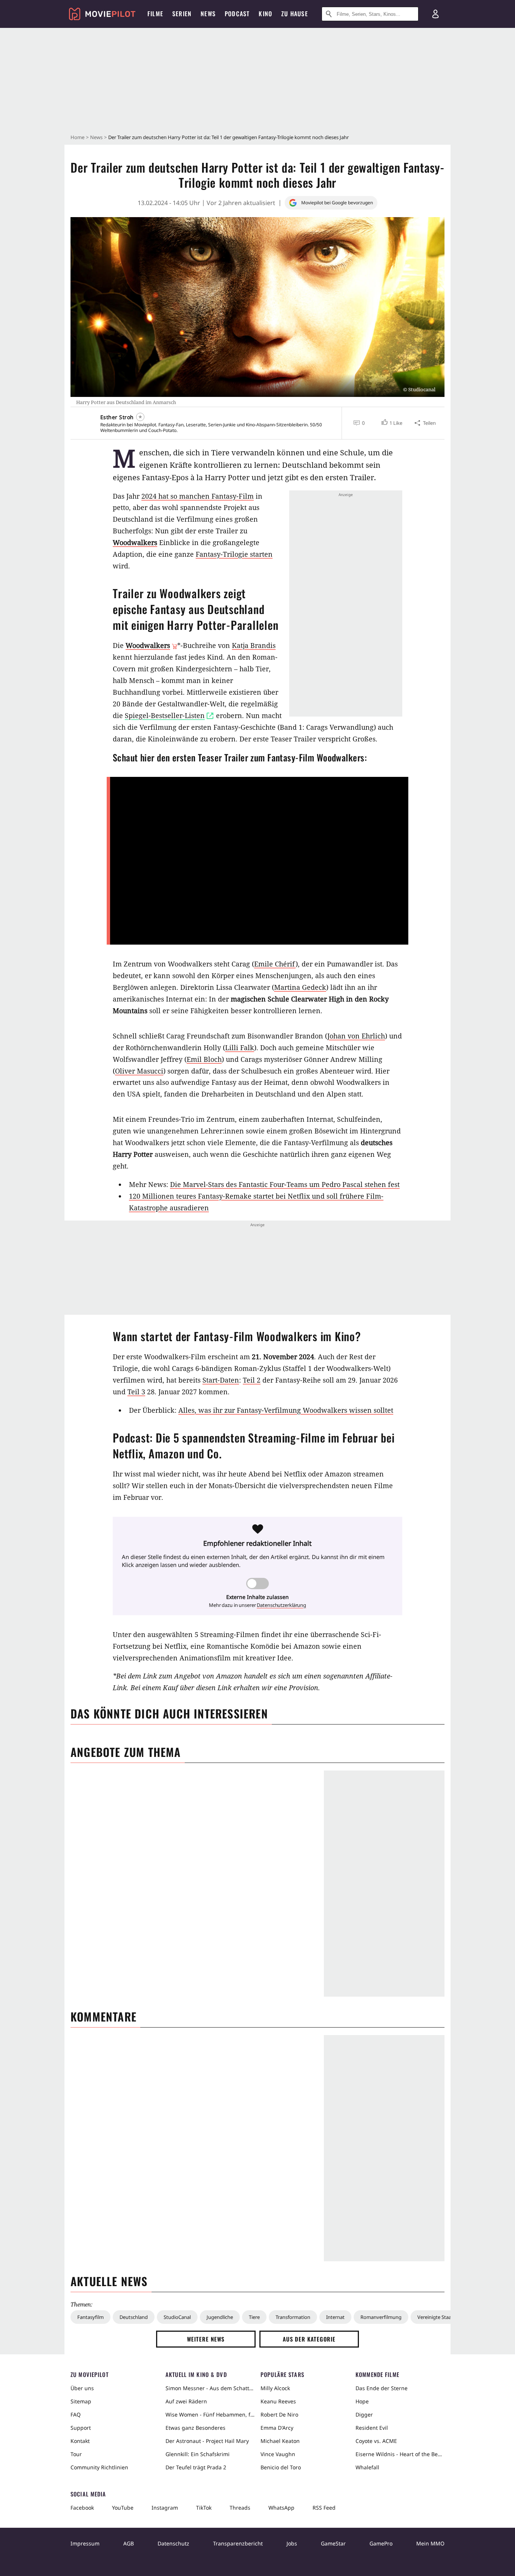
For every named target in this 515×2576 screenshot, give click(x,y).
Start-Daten (221, 1380)
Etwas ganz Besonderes (195, 2428)
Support (81, 2428)
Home (77, 137)
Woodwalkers (135, 542)
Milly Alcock (275, 2388)
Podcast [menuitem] (237, 14)
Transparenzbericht (238, 2543)
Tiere (254, 2317)
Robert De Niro (279, 2414)
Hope (362, 2401)
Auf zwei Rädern (186, 2401)
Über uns (82, 2388)
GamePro (381, 2543)
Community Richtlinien (99, 2467)
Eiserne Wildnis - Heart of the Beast (400, 2454)
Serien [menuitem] (182, 14)
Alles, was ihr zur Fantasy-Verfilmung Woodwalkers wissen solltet (286, 1410)
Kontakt (80, 2441)
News (96, 137)
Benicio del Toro (281, 2467)
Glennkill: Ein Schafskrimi (198, 2454)
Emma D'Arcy (277, 2428)
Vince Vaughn (278, 2454)
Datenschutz (173, 2543)
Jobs (292, 2543)
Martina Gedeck (300, 987)
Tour (76, 2454)
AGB (129, 2543)
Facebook (82, 2508)
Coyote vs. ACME (376, 2441)
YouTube (123, 2508)
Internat (335, 2317)
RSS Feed (324, 2508)
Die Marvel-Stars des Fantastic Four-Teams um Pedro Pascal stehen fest (285, 1184)
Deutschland (134, 2317)
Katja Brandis (254, 645)
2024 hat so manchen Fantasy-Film (198, 496)
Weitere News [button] (206, 2339)
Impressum (85, 2543)
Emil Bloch (204, 1059)
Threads (240, 2508)
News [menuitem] (208, 14)
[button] (391, 423)
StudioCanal (177, 2317)
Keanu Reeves (278, 2401)
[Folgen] (140, 417)
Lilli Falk (240, 1048)
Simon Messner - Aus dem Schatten (210, 2388)
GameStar (333, 2543)
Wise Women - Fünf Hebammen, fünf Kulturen (210, 2414)
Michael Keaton (280, 2441)
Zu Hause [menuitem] (295, 14)
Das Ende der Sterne (382, 2388)
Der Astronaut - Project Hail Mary (207, 2441)
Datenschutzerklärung (281, 1605)
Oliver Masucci (139, 1071)
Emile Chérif (275, 964)
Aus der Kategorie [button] (309, 2339)
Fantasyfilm (90, 2317)
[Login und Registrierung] (435, 14)
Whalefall (367, 2467)
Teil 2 (252, 1380)
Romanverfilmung (381, 2317)
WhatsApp (281, 2508)
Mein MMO (430, 2543)
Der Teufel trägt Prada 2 (196, 2467)
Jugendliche (220, 2317)
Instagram (165, 2508)
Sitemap (81, 2401)
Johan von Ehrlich (356, 1036)
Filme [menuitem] (155, 14)
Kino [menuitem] (265, 14)
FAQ (76, 2414)
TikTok (204, 2508)
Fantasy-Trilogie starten (234, 554)
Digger (364, 2414)
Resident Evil (372, 2428)
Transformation (293, 2317)
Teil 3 (136, 1392)
